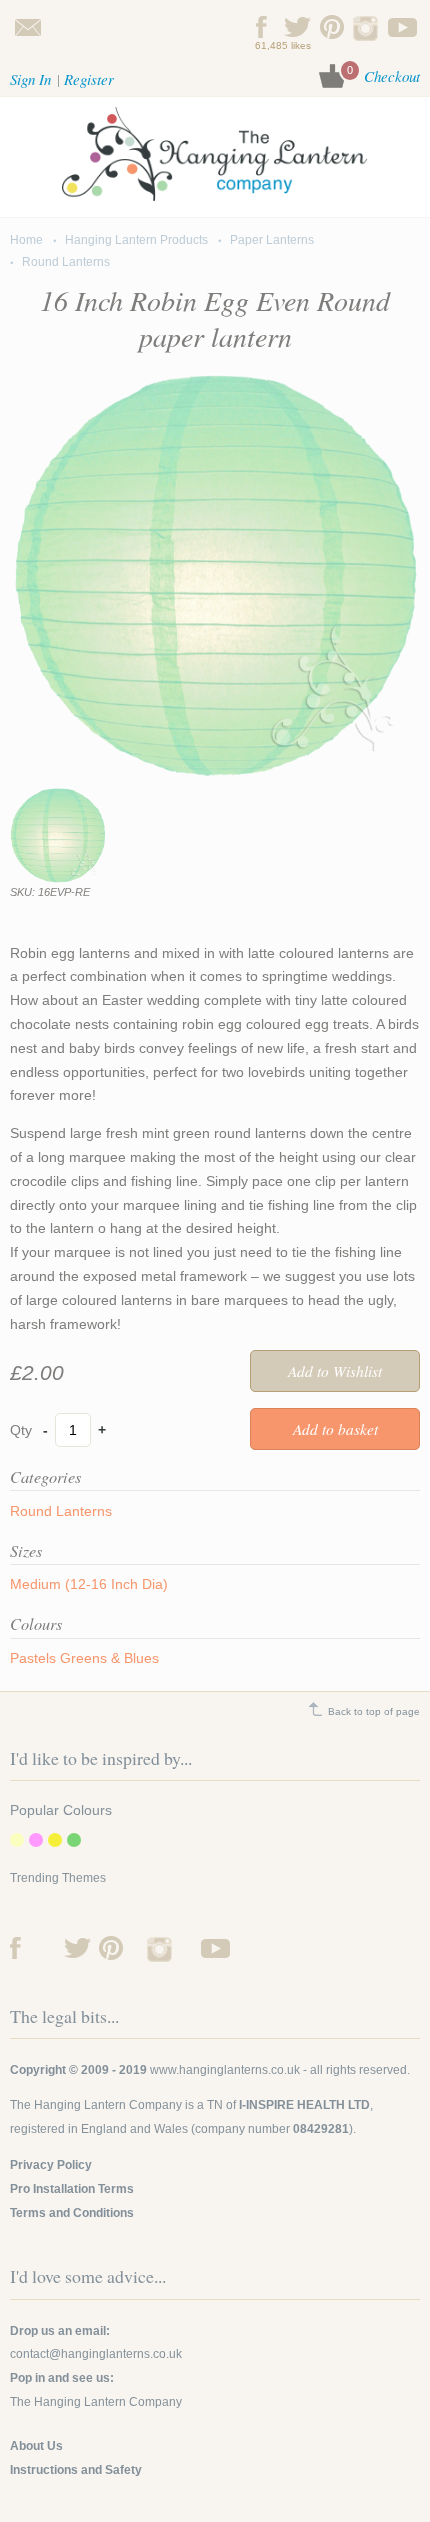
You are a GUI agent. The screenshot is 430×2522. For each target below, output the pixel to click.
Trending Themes (58, 1878)
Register (89, 79)
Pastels (33, 1658)
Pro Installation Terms (72, 2189)
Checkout (392, 76)
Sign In (30, 79)
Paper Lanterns (272, 240)
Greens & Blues (109, 1658)
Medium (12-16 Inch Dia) (89, 1584)
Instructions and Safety (76, 2470)
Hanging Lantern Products (136, 240)
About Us (36, 2446)
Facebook (262, 27)
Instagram (367, 27)
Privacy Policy (51, 2165)
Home (26, 240)
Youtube (402, 27)
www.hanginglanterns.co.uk (225, 2070)
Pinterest (332, 27)
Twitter (297, 27)
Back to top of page (374, 1711)
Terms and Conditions (72, 2213)
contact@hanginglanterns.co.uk (27, 27)
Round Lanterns (66, 262)
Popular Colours (61, 1810)
